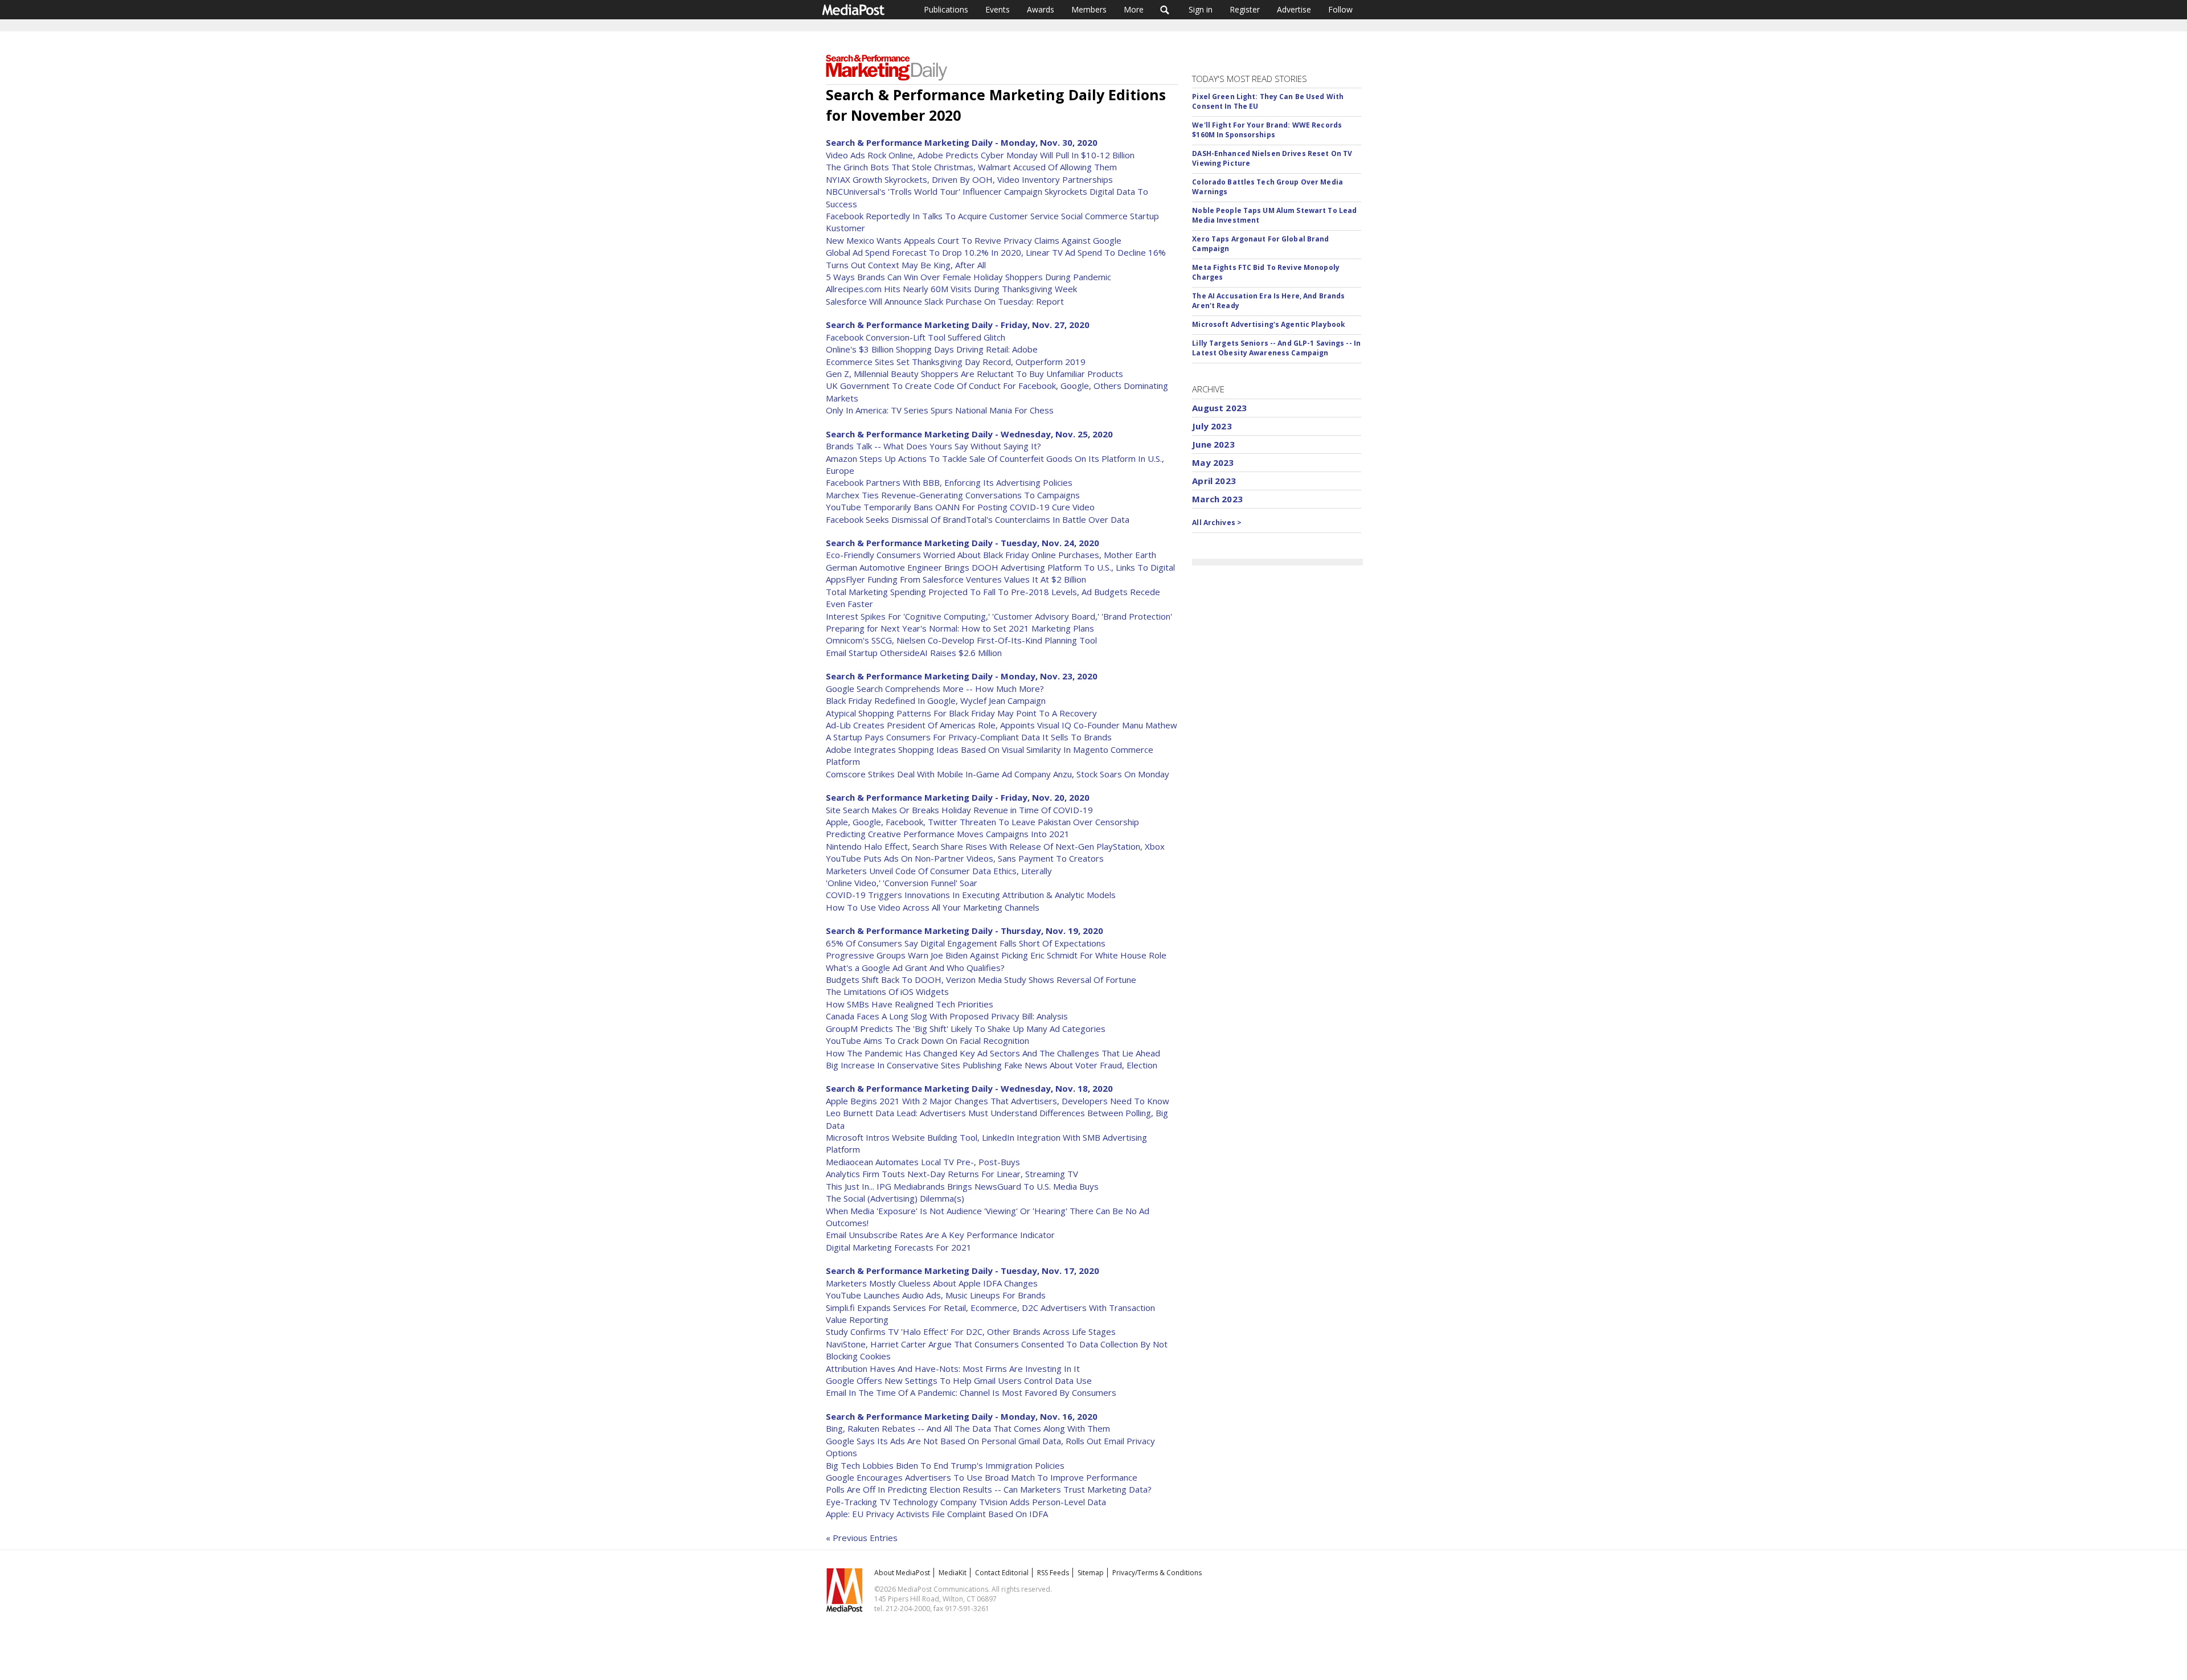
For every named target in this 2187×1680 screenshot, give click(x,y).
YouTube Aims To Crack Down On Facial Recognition (927, 1040)
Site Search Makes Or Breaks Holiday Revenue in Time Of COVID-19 (959, 810)
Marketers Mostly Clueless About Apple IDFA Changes (932, 1283)
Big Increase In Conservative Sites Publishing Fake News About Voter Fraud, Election (992, 1065)
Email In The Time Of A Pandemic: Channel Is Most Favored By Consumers (971, 1392)
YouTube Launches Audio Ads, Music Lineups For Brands (936, 1295)
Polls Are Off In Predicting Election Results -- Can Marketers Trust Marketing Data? (989, 1489)
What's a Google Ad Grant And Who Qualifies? (915, 968)
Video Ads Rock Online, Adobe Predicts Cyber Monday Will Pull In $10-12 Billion (980, 155)
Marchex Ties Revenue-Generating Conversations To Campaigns (953, 495)
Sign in (1201, 9)
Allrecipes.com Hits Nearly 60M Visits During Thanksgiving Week (951, 289)
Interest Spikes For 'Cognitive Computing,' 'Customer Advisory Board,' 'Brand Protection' (999, 616)
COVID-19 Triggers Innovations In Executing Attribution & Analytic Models (971, 895)
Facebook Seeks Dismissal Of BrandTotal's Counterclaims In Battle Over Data (978, 519)
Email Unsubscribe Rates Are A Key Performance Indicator (940, 1235)
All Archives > (1217, 523)
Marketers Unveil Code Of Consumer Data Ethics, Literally (939, 871)
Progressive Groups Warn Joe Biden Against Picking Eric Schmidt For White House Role (996, 955)
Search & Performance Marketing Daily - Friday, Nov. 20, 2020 (958, 797)
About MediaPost (902, 1573)
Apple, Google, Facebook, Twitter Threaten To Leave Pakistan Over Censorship (982, 822)
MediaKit (953, 1573)
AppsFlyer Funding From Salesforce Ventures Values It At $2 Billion (956, 579)
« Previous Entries (862, 1538)
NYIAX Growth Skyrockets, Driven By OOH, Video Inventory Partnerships (969, 179)
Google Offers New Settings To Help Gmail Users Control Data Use (959, 1380)
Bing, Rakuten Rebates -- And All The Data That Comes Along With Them (968, 1428)
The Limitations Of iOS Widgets (887, 991)
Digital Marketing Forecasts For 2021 (899, 1247)
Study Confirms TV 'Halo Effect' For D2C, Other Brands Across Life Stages (971, 1331)
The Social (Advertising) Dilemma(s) (895, 1198)
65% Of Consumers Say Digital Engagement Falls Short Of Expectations (966, 943)
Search (1165, 10)
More (1134, 9)
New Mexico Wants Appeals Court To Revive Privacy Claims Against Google (974, 240)
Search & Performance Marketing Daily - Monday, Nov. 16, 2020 (962, 1416)
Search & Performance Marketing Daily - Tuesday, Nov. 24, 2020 (963, 543)
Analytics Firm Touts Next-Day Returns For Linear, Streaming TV (952, 1174)
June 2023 (1213, 444)
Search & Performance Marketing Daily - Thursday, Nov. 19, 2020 (965, 931)
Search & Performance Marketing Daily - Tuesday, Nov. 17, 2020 (963, 1271)
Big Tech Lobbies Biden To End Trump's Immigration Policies (945, 1465)
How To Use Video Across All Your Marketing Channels (933, 907)
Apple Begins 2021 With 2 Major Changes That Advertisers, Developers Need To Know (998, 1101)
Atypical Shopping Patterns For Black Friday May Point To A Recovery (961, 713)
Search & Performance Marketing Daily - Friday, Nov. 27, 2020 (958, 325)
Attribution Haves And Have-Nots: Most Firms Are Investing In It (953, 1368)
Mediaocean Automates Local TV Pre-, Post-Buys (923, 1162)
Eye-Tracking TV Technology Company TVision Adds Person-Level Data (966, 1502)
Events (998, 9)
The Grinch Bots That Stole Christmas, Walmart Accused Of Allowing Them (971, 167)
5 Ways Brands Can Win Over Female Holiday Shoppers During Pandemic (968, 277)
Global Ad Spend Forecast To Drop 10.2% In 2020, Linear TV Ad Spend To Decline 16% (996, 252)
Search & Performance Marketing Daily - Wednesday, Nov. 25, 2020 (969, 434)
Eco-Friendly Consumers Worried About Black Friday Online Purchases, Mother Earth (991, 555)
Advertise (1294, 9)
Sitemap (1091, 1573)
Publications (946, 9)
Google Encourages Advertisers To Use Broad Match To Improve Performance (982, 1477)
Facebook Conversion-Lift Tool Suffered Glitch (916, 337)
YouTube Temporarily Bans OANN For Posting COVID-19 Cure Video (960, 507)
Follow (1340, 9)
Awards (1041, 9)
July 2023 (1212, 426)
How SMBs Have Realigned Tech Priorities (910, 1004)
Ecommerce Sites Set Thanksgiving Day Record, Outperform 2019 (956, 362)
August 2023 (1219, 408)
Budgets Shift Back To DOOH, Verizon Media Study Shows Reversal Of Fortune (981, 980)
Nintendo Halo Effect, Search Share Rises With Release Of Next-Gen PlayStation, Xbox (995, 846)
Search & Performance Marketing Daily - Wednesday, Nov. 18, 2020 (969, 1088)
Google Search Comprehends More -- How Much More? (935, 689)
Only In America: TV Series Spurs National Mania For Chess (940, 410)
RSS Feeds (1053, 1573)
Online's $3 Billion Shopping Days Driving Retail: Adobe (932, 349)
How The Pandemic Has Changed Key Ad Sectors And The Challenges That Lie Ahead (993, 1053)
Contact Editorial (1002, 1573)
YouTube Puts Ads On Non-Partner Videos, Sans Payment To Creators (965, 858)
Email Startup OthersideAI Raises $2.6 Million (914, 653)
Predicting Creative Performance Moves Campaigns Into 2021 (948, 834)
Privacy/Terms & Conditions (1157, 1573)
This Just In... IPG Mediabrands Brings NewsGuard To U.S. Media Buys (962, 1186)
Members (1089, 9)
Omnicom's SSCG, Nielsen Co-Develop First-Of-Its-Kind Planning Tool (961, 640)
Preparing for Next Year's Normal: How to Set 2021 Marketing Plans (960, 628)
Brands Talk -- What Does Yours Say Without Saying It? (933, 446)
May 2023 (1213, 462)
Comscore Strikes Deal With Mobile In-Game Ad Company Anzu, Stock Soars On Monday (998, 774)
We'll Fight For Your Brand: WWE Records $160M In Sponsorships (1267, 130)
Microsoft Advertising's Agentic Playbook (1269, 324)
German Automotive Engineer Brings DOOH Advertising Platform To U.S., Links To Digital (1000, 567)
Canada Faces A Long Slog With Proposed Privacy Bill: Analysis (947, 1016)
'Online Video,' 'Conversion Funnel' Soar (902, 883)
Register (1245, 9)
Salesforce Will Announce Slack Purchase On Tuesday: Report (945, 301)
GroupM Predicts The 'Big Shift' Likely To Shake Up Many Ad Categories (966, 1029)
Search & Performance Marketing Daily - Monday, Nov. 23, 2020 (962, 676)
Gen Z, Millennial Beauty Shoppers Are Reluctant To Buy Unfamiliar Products (974, 374)
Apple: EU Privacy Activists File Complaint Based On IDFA (937, 1514)
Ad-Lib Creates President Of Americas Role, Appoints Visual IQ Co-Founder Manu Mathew (1002, 725)
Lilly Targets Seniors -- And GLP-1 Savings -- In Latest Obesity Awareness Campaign (1276, 348)
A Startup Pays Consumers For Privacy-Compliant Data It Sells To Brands (969, 737)
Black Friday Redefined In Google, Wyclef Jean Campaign (936, 700)
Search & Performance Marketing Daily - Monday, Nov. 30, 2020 (962, 142)
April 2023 (1214, 481)
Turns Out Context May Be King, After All (906, 265)
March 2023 (1217, 499)
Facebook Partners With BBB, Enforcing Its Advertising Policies (949, 482)
